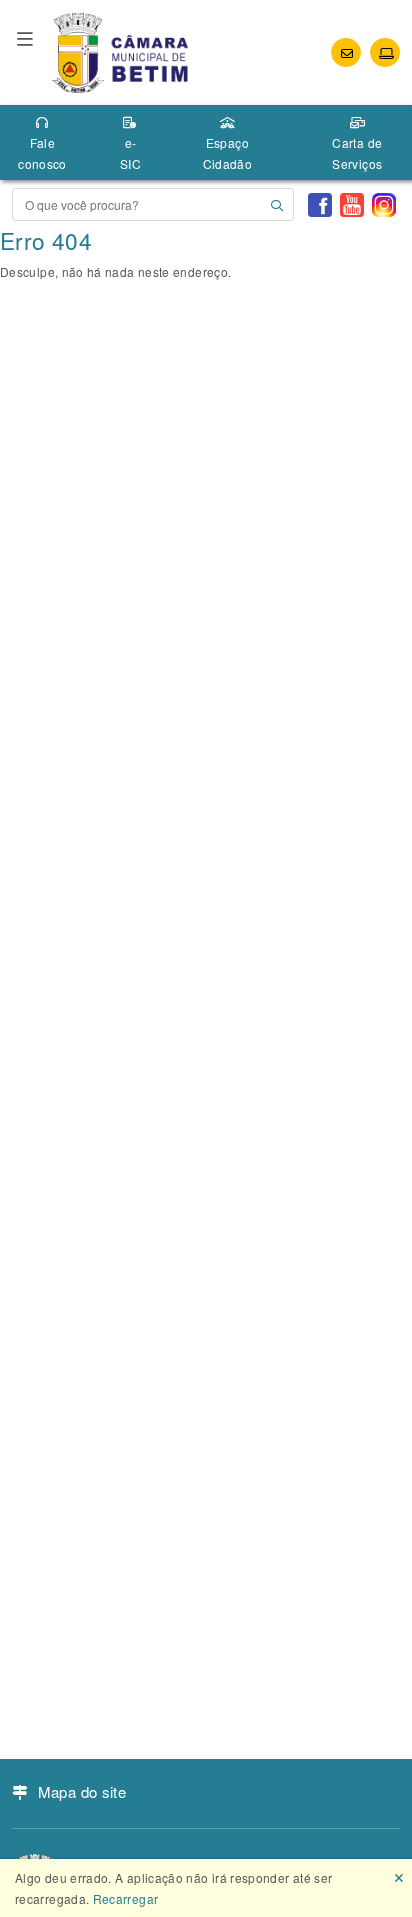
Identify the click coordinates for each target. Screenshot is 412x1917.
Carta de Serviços (357, 153)
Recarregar (126, 1898)
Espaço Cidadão (228, 153)
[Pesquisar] (277, 204)
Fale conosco (42, 153)
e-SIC (130, 153)
